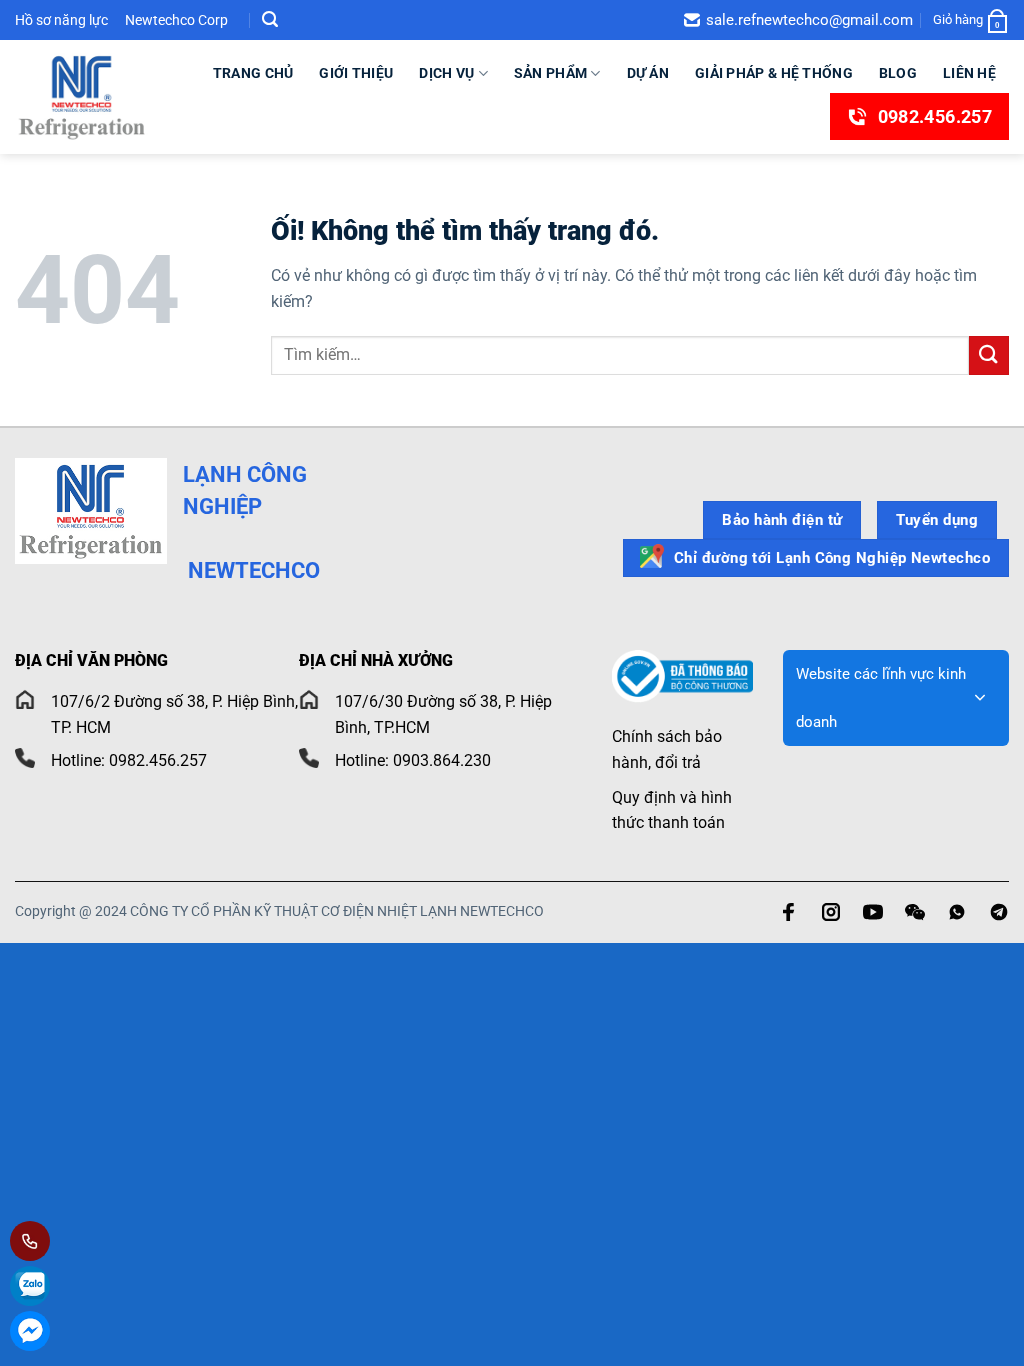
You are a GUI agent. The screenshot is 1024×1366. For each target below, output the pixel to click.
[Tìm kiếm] (270, 19)
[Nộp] (989, 355)
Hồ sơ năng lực (63, 20)
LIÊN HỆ (969, 73)
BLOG (898, 73)
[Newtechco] (82, 97)
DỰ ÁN (648, 73)
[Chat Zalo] (30, 1286)
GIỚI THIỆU (356, 73)
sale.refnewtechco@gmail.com (809, 20)
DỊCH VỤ (446, 73)
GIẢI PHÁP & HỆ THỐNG (774, 73)
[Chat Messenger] (30, 1331)
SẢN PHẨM (550, 73)
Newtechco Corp (176, 20)
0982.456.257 (935, 116)
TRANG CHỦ (253, 73)
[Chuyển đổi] (980, 698)
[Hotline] (30, 1241)
